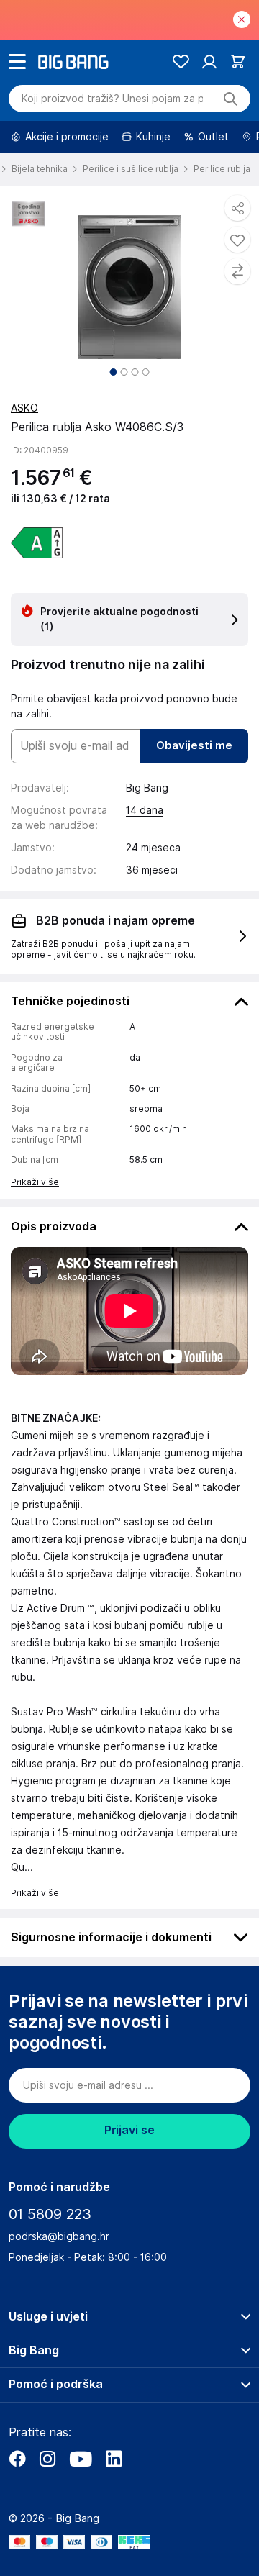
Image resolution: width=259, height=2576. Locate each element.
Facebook (17, 2459)
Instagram (47, 2459)
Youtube (81, 2459)
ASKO (24, 408)
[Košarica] (238, 62)
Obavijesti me (194, 745)
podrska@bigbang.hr (59, 2236)
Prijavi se (129, 2130)
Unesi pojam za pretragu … (112, 99)
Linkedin (114, 2459)
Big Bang (147, 788)
